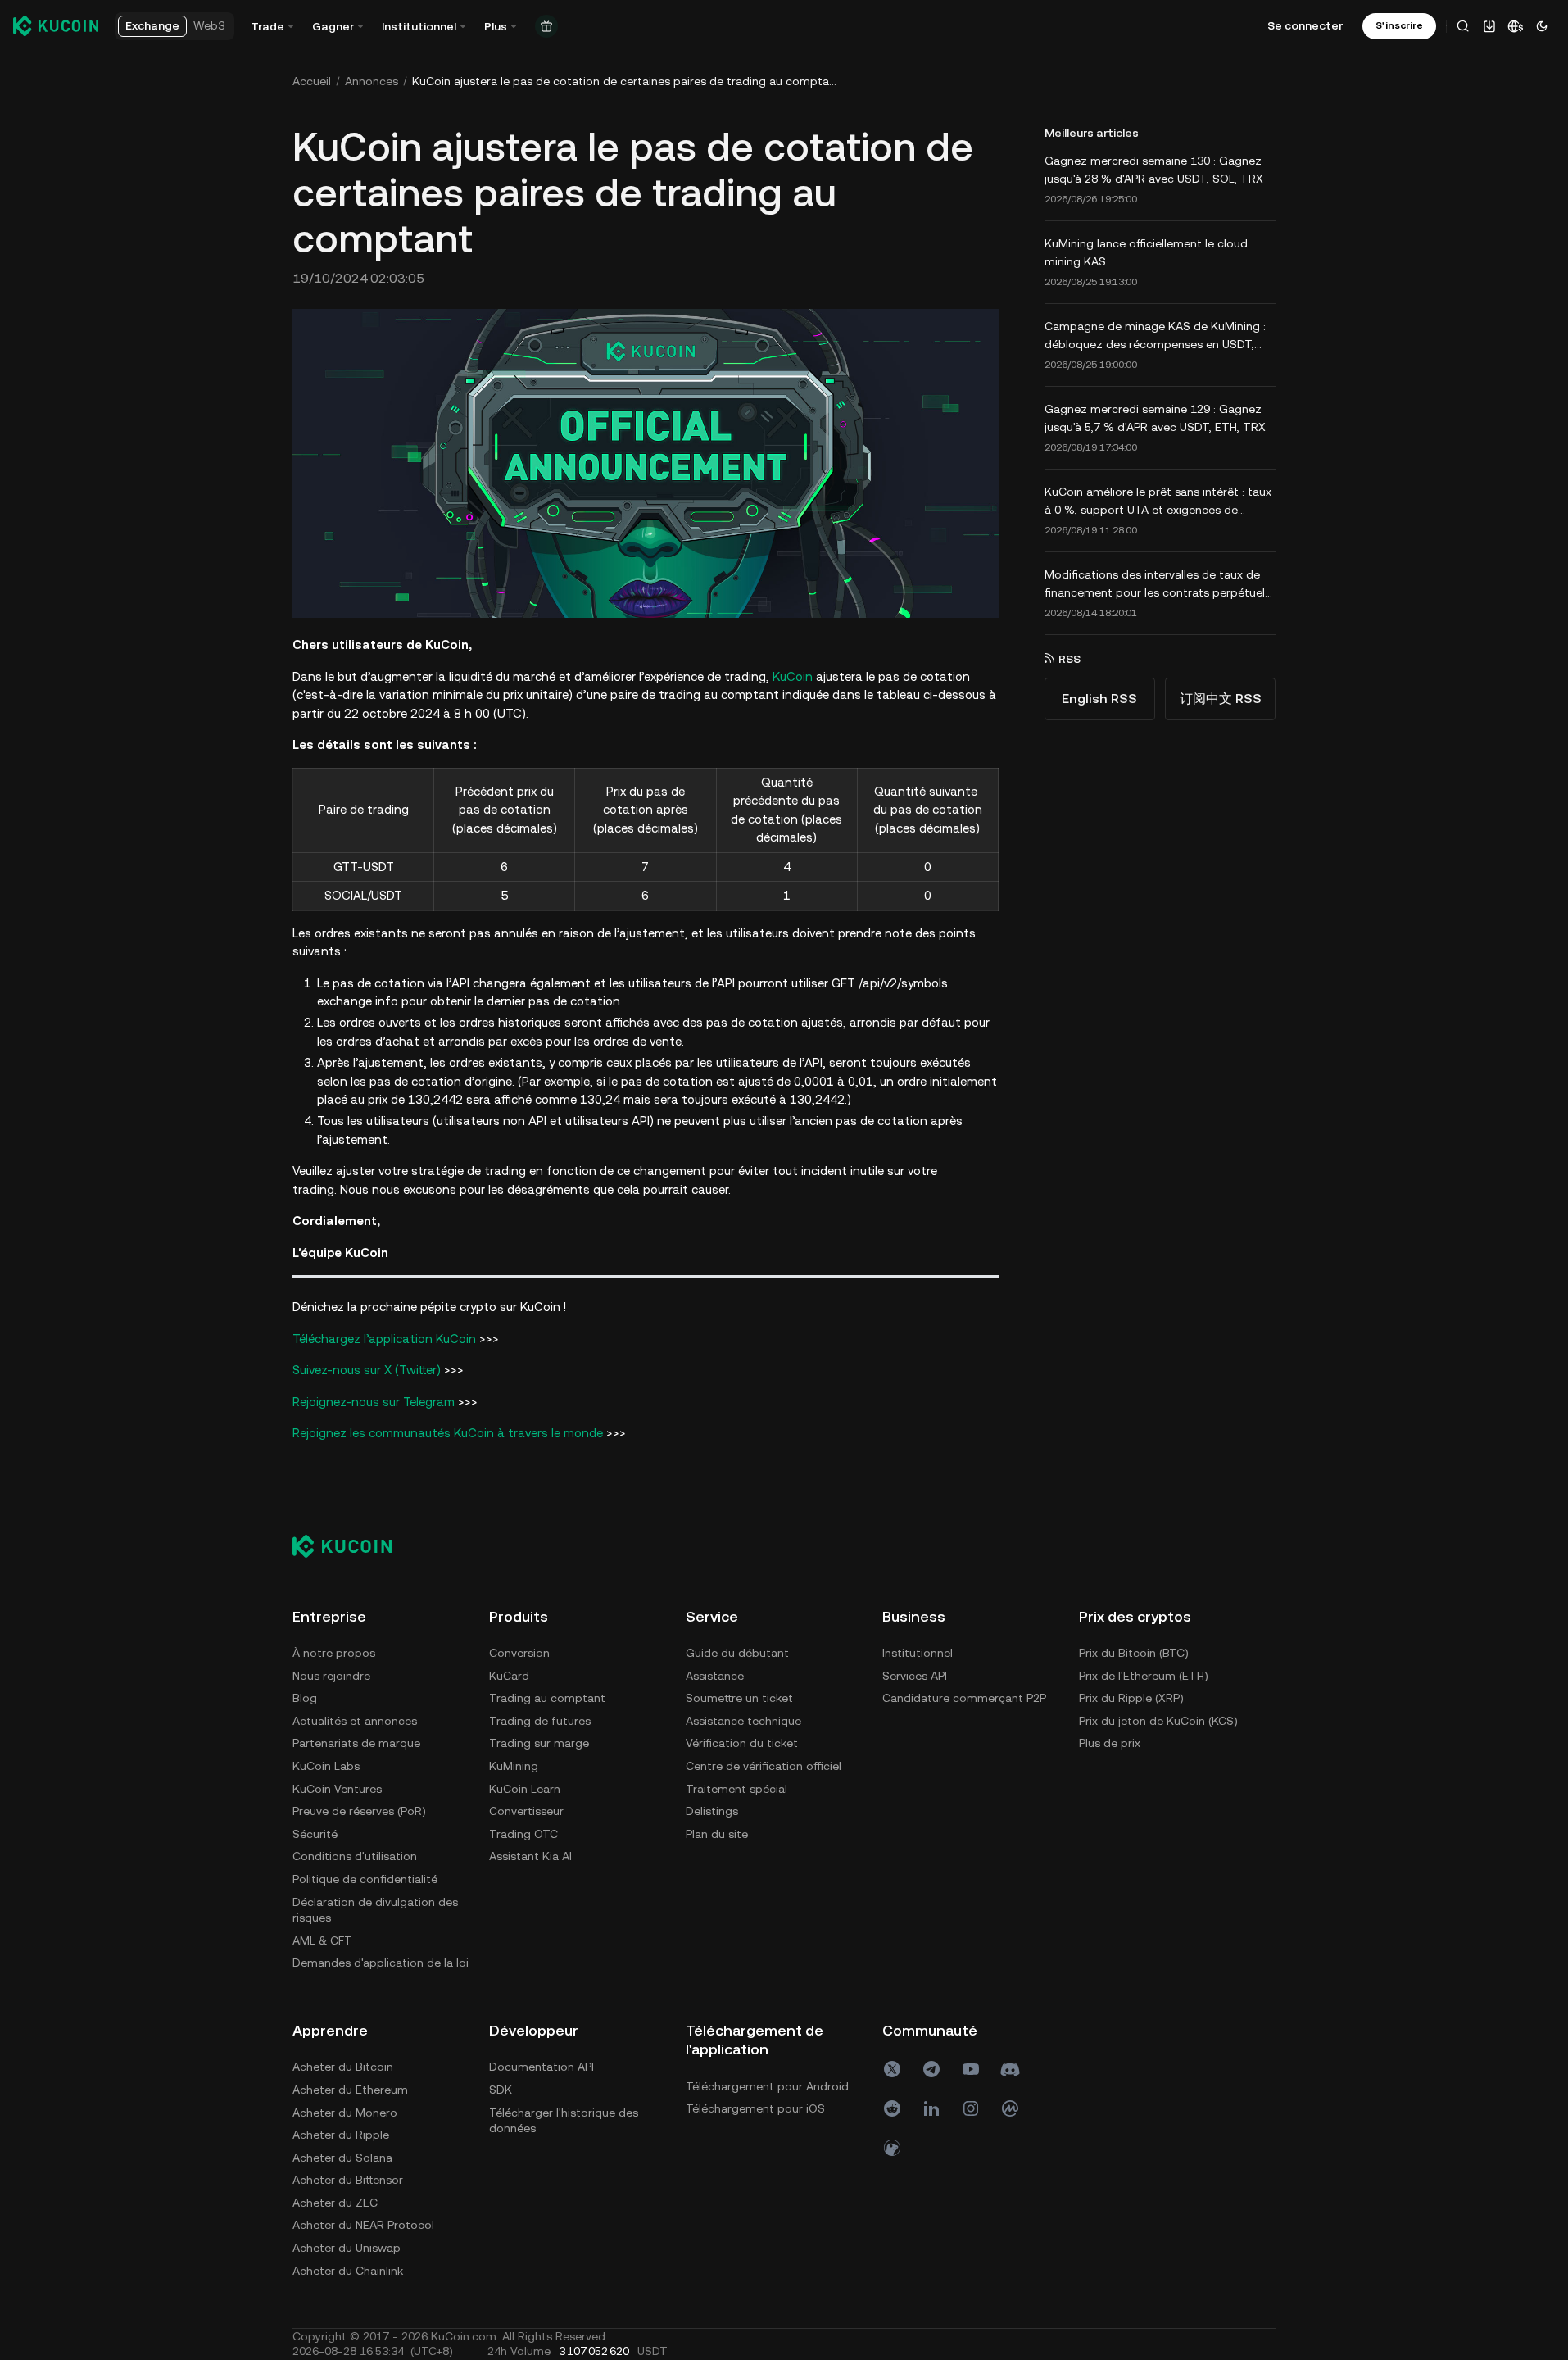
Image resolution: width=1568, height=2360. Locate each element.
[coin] (892, 2148)
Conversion (519, 1653)
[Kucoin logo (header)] (56, 25)
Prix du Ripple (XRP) (1131, 1698)
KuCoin (793, 676)
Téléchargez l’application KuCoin (384, 1339)
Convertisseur (526, 1811)
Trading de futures (540, 1721)
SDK (501, 2090)
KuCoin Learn (525, 1789)
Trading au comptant (547, 1698)
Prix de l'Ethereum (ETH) (1144, 1676)
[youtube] (971, 2069)
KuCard (509, 1676)
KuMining (514, 1766)
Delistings (712, 1811)
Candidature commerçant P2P (964, 1698)
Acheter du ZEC (335, 2203)
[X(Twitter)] (892, 2069)
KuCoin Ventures (337, 1789)
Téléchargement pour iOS (755, 2108)
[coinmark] (1010, 2108)
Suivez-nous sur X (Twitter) (367, 1370)
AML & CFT (322, 1940)
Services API (915, 1676)
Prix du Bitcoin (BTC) (1134, 1653)
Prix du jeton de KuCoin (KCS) (1158, 1721)
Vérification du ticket (742, 1743)
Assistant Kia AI (530, 1856)
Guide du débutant (737, 1653)
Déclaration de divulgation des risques (375, 1910)
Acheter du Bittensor (348, 2180)
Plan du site (717, 1834)
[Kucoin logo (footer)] (351, 1546)
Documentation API (542, 2067)
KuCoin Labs (326, 1766)
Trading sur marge (539, 1743)
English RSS (1099, 699)
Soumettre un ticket (739, 1698)
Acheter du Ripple (341, 2135)
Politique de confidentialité (365, 1879)
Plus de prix (1110, 1743)
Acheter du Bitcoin (343, 2067)
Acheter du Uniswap (347, 2248)
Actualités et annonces (355, 1721)
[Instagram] (971, 2108)
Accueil (312, 81)
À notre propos (334, 1653)
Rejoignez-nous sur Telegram (374, 1402)
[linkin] (931, 2108)
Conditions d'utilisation (355, 1856)
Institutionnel (918, 1653)
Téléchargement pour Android (767, 2086)
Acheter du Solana (342, 2158)
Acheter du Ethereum (350, 2090)
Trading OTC (523, 1834)
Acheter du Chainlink (348, 2271)
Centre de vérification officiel (764, 1766)
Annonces (372, 81)
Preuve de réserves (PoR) (359, 1811)
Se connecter (1305, 25)
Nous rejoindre (331, 1676)
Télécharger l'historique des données (564, 2121)
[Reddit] (892, 2108)
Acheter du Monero (345, 2113)
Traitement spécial (736, 1789)
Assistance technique (743, 1721)
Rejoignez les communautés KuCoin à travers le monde (448, 1433)
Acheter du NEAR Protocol (363, 2225)
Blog (305, 1698)
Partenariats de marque (356, 1743)
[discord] (1010, 2069)
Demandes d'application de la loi (381, 1963)
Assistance (715, 1676)
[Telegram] (931, 2069)
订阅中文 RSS (1221, 699)
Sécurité (315, 1834)
